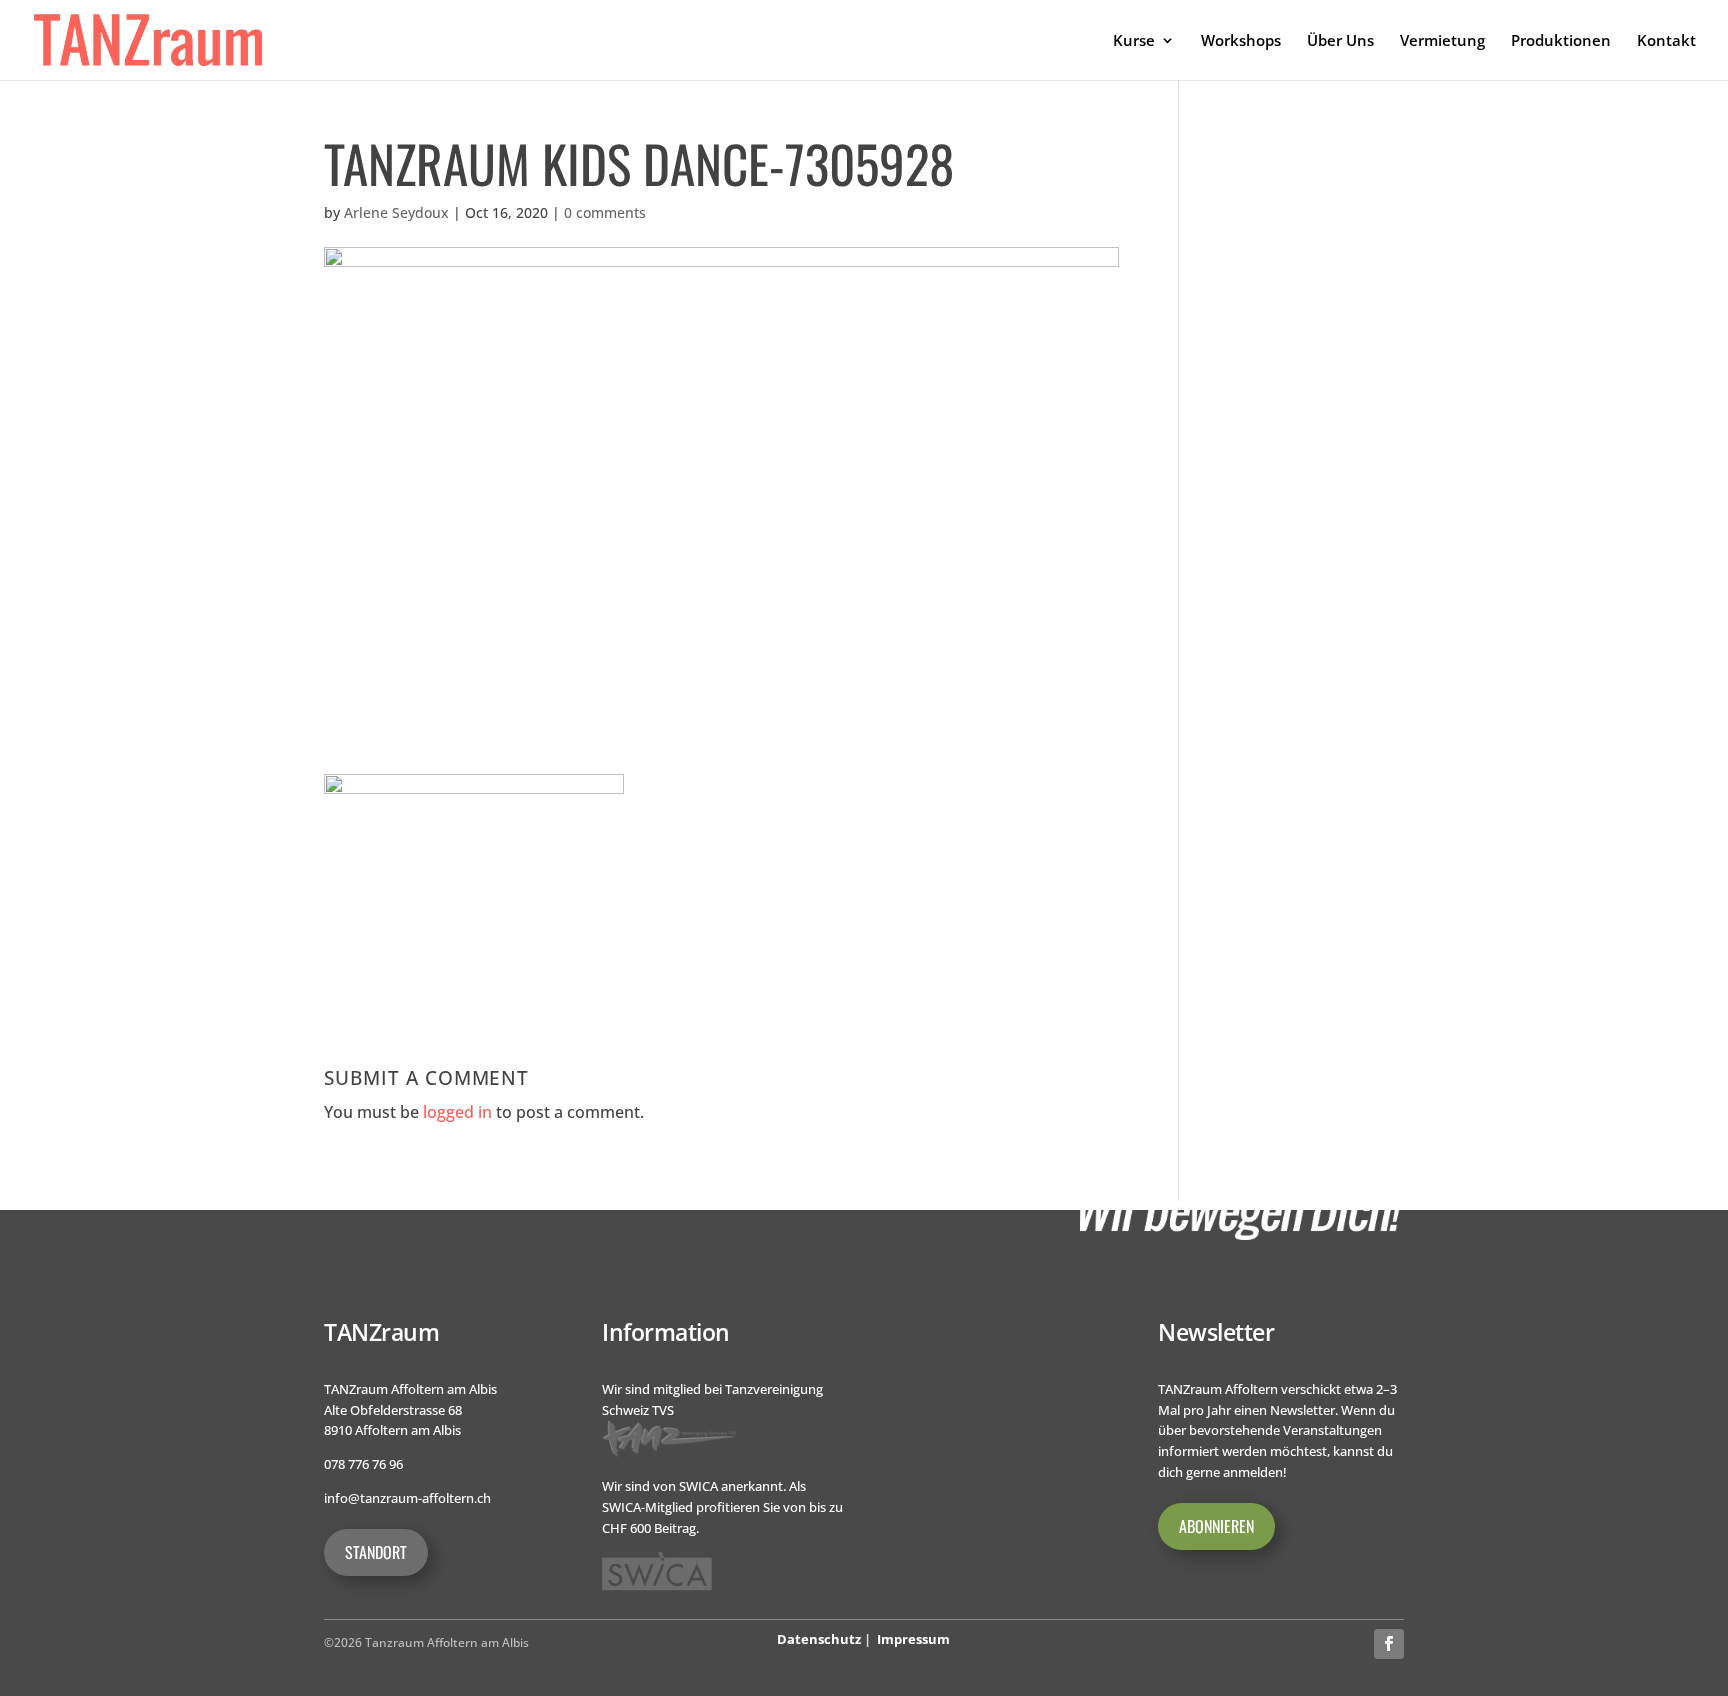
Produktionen (1561, 41)
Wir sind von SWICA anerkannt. (694, 1486)
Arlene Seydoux (396, 212)
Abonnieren (1216, 1526)
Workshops (1241, 41)
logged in (457, 1112)
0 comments (605, 212)
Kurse (1134, 41)
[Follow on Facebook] (1389, 1644)
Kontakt (1666, 41)
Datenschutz (819, 1639)
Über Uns (1340, 41)
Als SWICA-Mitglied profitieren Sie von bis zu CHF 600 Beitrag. (722, 1507)
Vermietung (1442, 41)
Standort (376, 1552)
